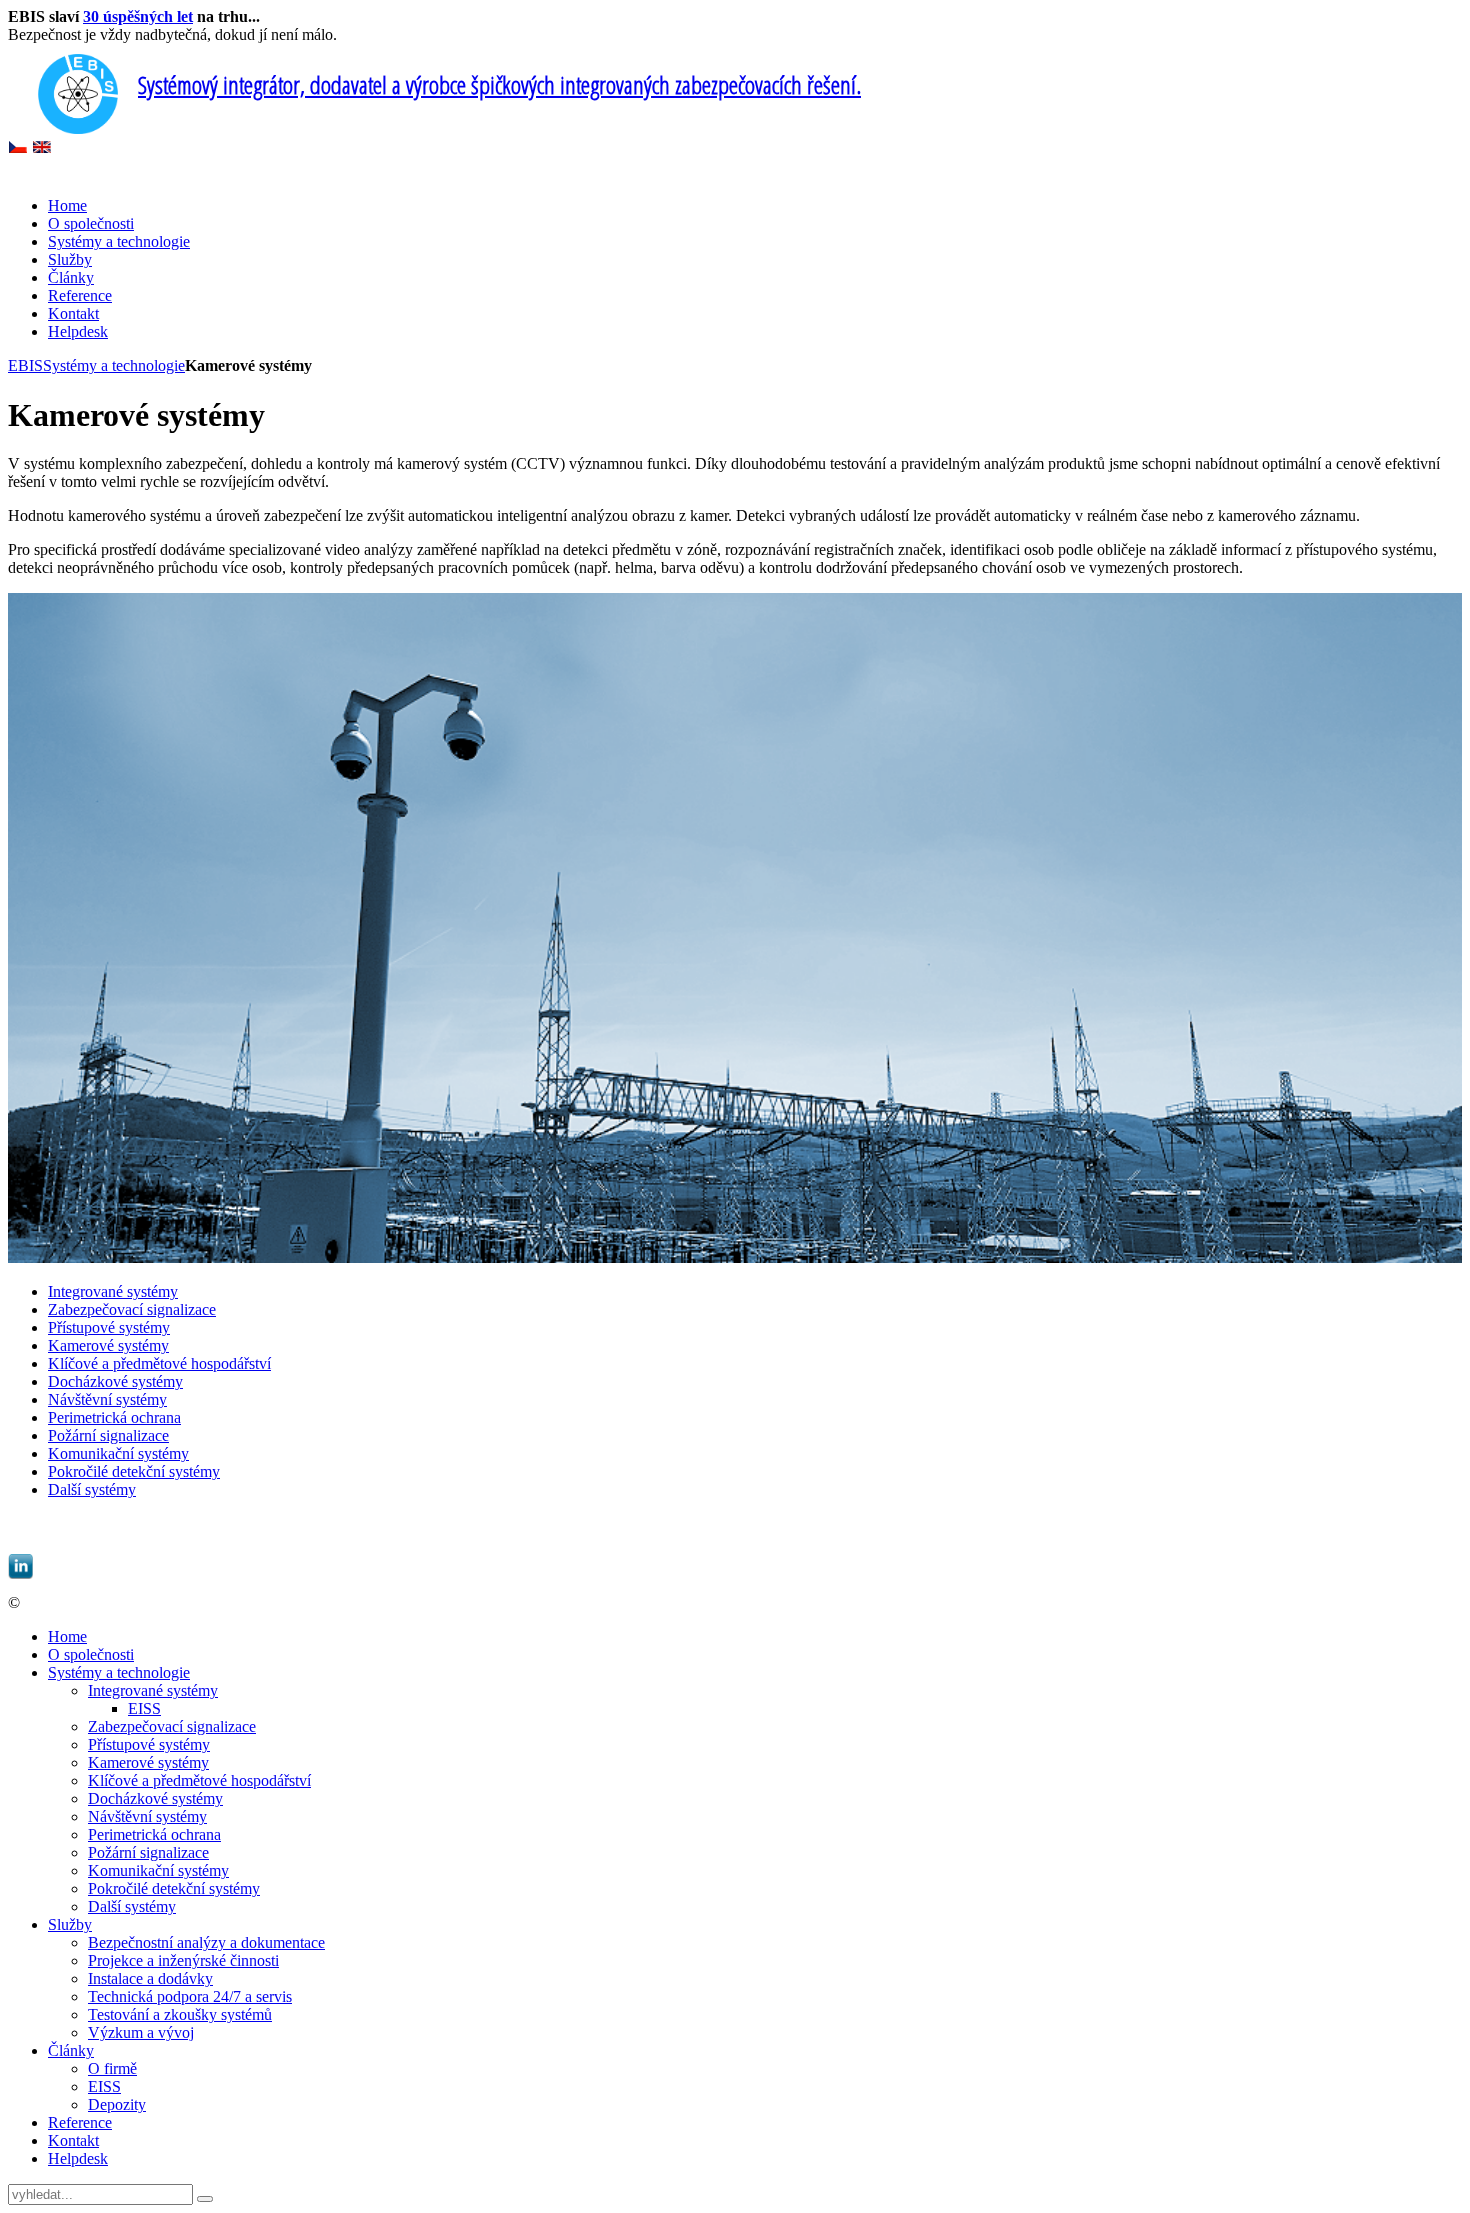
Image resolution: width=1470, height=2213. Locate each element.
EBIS (25, 365)
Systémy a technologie (114, 365)
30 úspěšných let (138, 16)
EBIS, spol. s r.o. (81, 1602)
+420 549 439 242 (316, 1523)
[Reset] (205, 2199)
